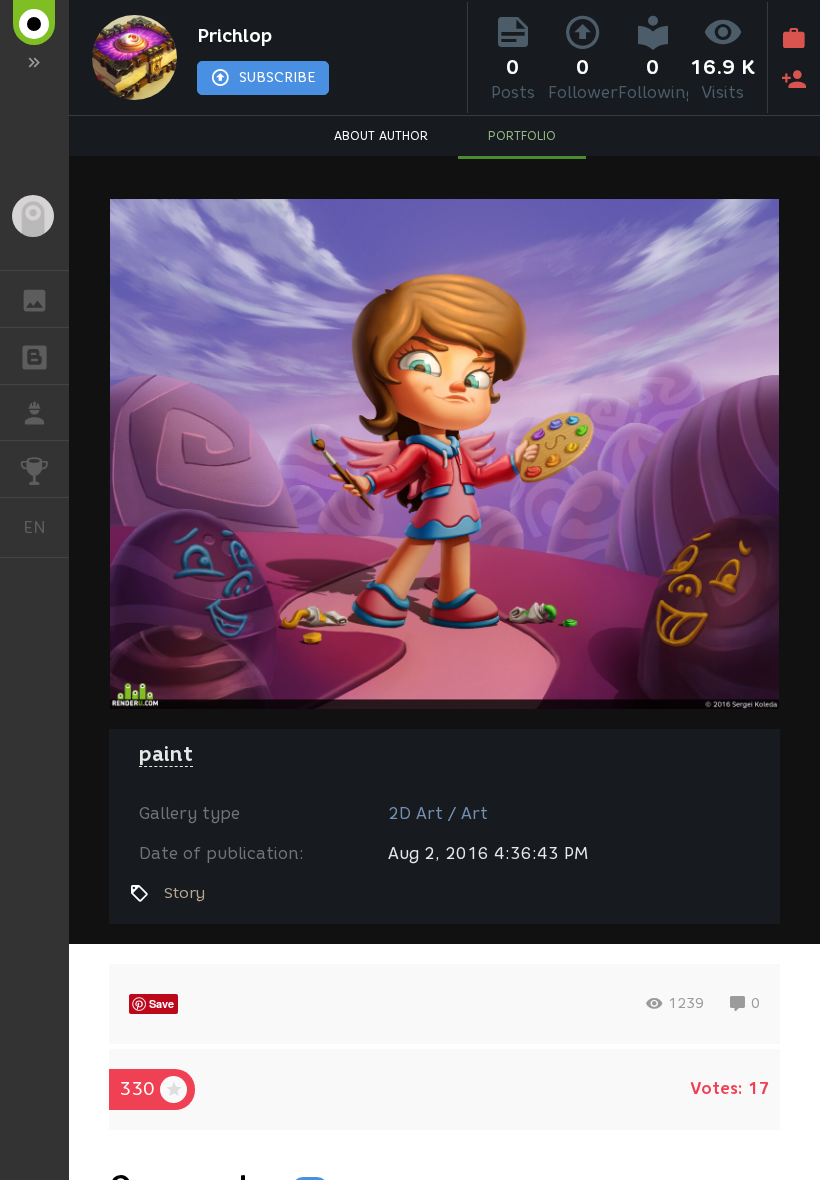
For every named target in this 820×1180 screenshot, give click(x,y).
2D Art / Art (438, 813)
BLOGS (34, 356)
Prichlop (234, 36)
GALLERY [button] (34, 299)
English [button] (46, 527)
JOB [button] (34, 413)
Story (184, 893)
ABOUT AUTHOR (381, 135)
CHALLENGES (34, 469)
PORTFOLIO (522, 135)
